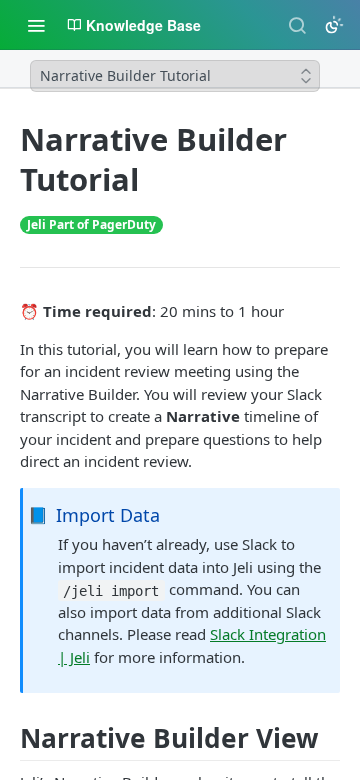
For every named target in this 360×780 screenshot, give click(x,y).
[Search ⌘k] (297, 25)
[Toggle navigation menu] (36, 25)
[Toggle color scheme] (334, 25)
